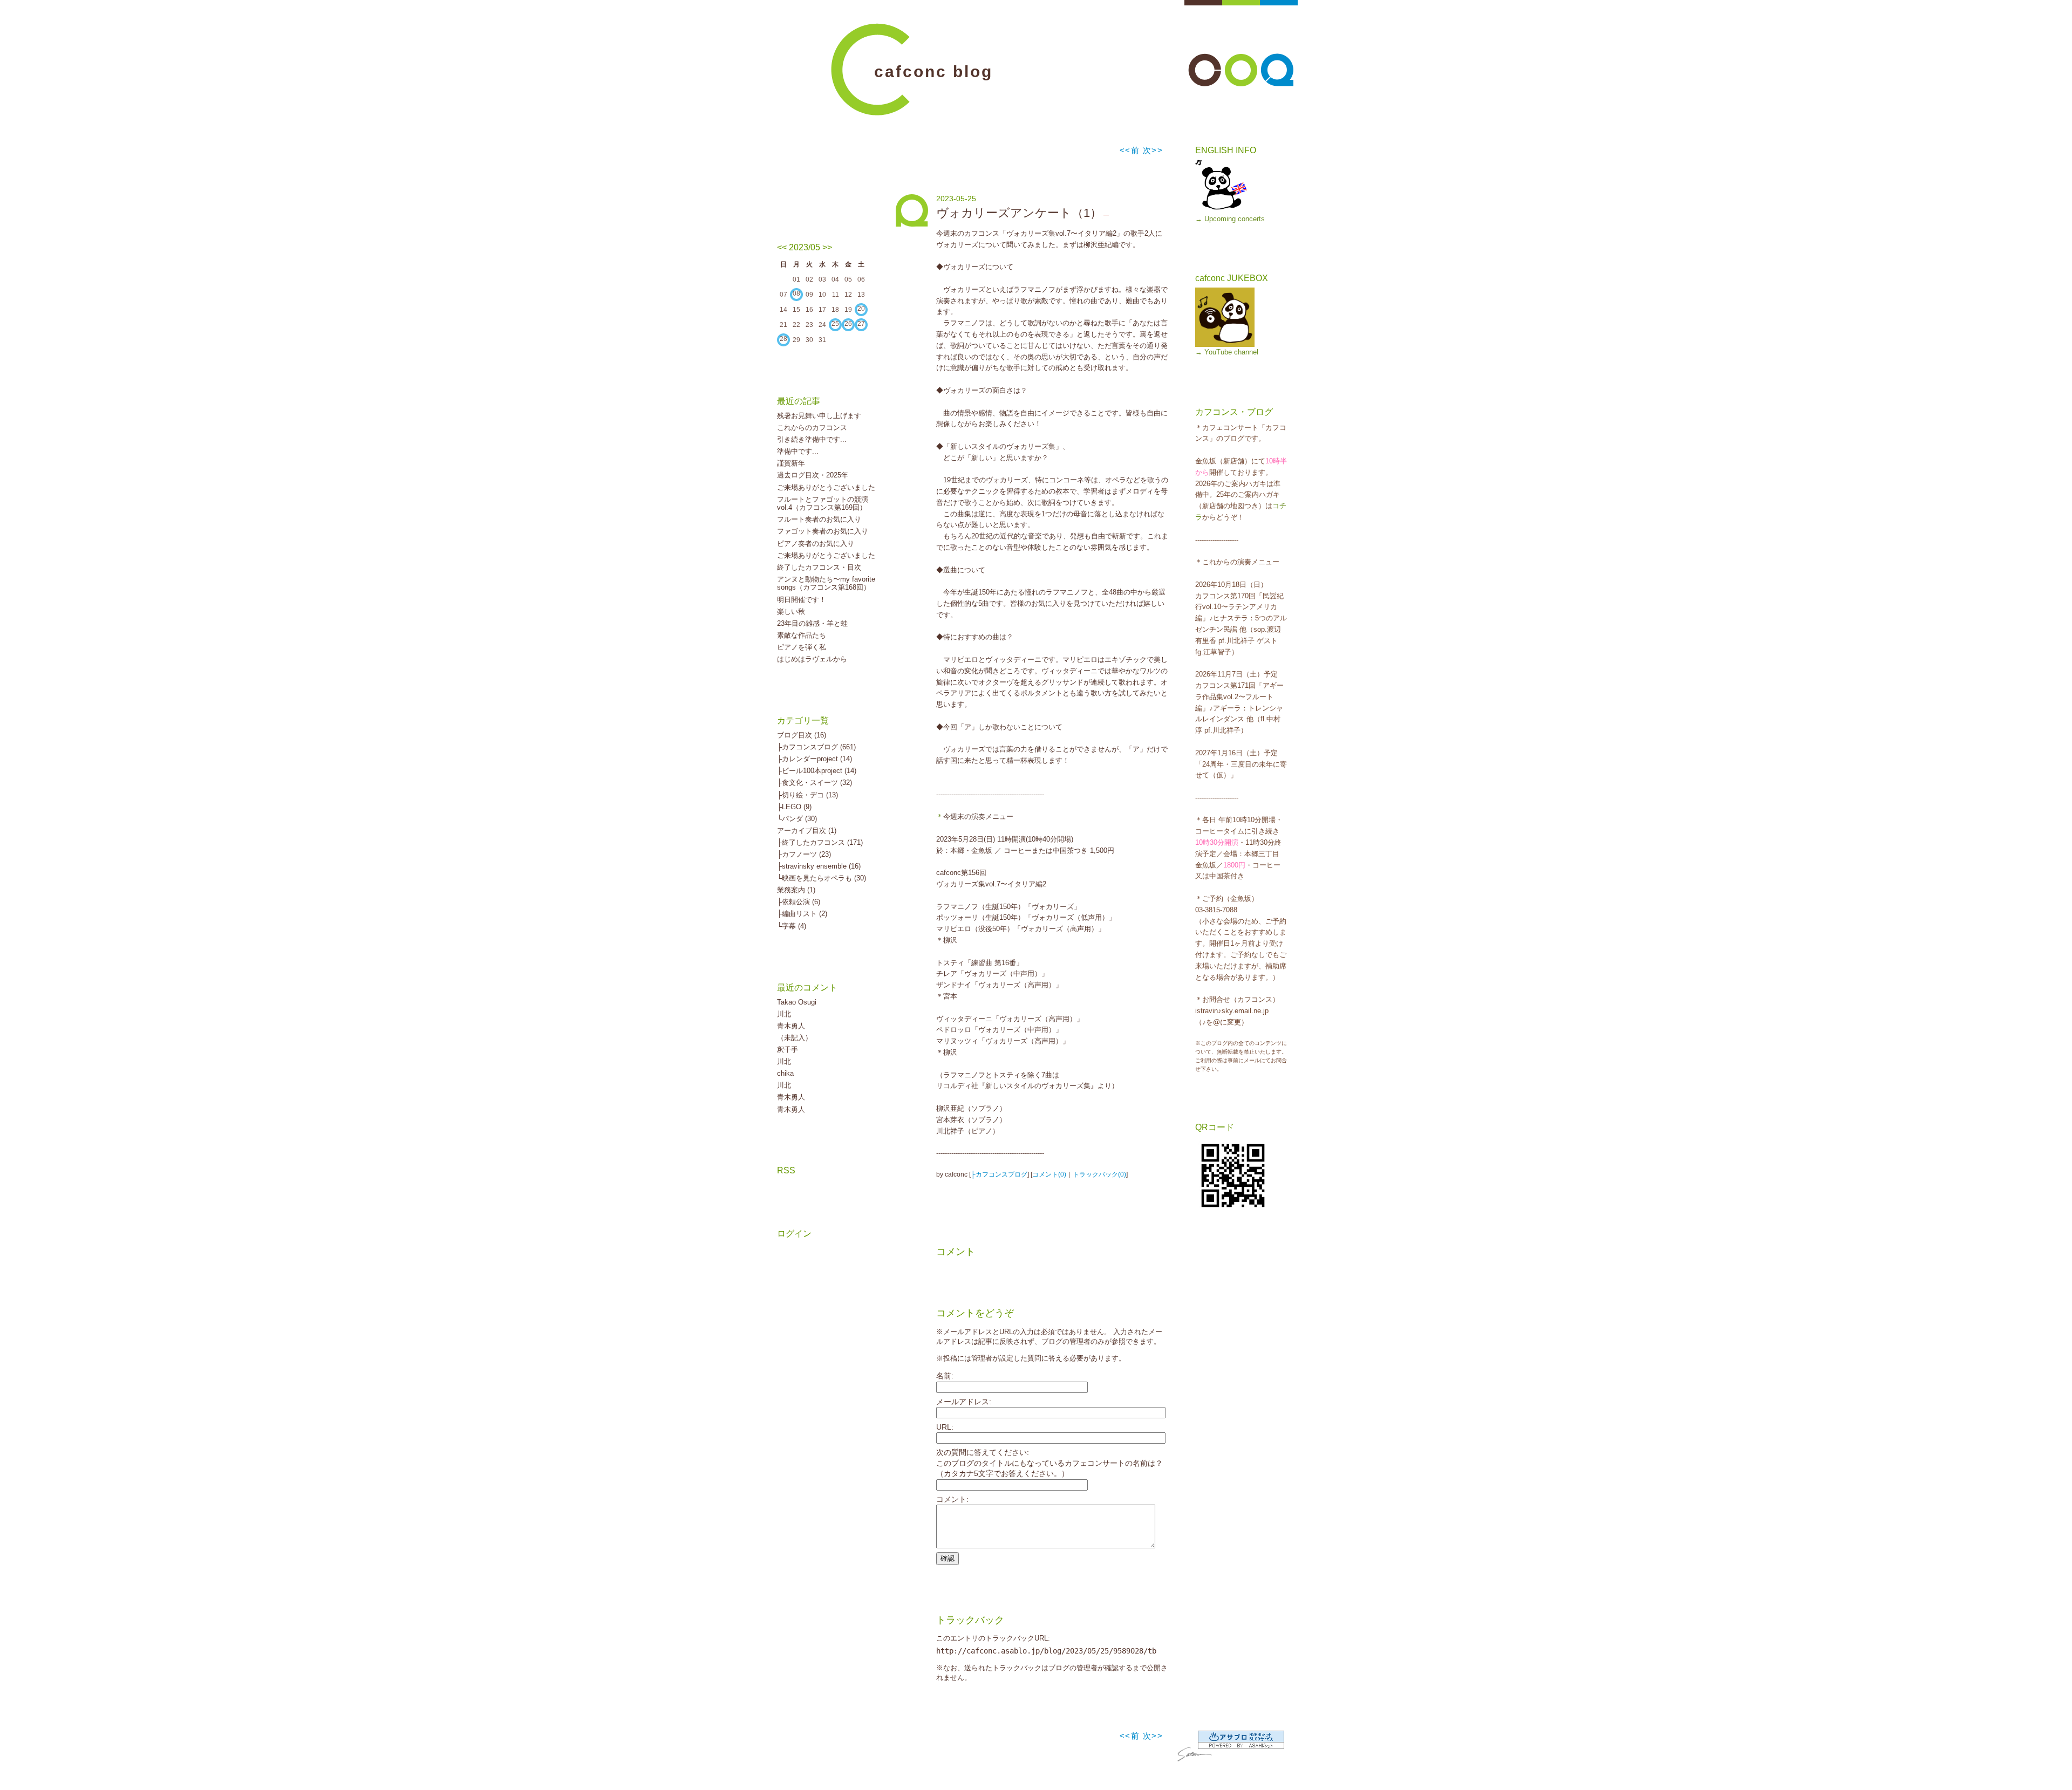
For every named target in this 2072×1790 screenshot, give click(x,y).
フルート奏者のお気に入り (819, 519)
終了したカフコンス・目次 (819, 567)
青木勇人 (791, 1026)
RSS (786, 1170)
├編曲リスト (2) (802, 914)
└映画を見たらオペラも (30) (822, 878)
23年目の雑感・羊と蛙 (812, 623)
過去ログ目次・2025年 (813, 475)
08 (796, 293)
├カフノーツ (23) (804, 854)
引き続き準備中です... (812, 439)
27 (861, 324)
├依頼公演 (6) (799, 902)
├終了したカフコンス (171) (820, 842)
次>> (1153, 150)
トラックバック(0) (1099, 1174)
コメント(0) (1049, 1174)
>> (827, 247)
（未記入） (795, 1038)
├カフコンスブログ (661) (816, 747)
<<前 (1131, 150)
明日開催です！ (802, 600)
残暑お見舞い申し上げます (819, 416)
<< (782, 247)
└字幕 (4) (792, 926)
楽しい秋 (791, 612)
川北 (784, 1014)
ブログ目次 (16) (802, 735)
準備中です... (798, 451)
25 (835, 324)
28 (783, 339)
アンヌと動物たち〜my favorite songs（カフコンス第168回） (826, 583)
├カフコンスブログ (999, 1174)
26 (848, 324)
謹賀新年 (791, 463)
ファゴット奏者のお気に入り (823, 531)
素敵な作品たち (802, 635)
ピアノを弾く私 (802, 647)
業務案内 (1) (796, 890)
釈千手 (788, 1050)
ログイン (794, 1234)
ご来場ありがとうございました (826, 487)
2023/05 (805, 247)
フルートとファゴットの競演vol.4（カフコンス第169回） (823, 504)
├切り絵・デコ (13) (807, 795)
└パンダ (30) (797, 819)
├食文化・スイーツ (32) (815, 783)
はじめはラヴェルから (812, 659)
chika (785, 1073)
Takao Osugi (797, 1002)
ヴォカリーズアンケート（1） (1019, 213)
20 (861, 309)
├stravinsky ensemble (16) (819, 866)
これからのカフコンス (812, 428)
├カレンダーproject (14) (815, 759)
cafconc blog (933, 71)
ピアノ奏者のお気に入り (816, 544)
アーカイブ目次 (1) (807, 831)
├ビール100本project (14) (817, 771)
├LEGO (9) (794, 807)
